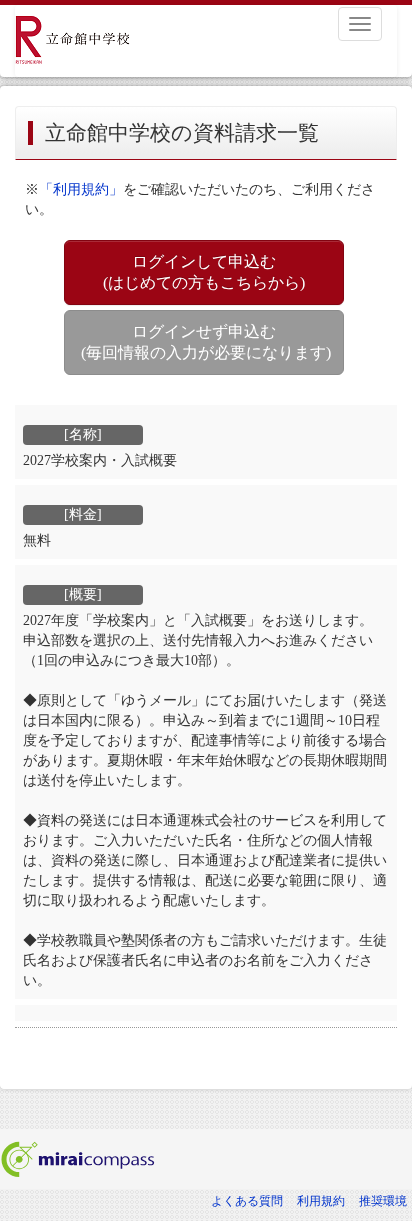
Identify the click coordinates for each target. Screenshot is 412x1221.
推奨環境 (383, 1201)
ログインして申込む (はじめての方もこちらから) (204, 272)
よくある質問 (247, 1201)
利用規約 (321, 1201)
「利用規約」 (81, 189)
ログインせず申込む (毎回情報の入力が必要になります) (206, 342)
